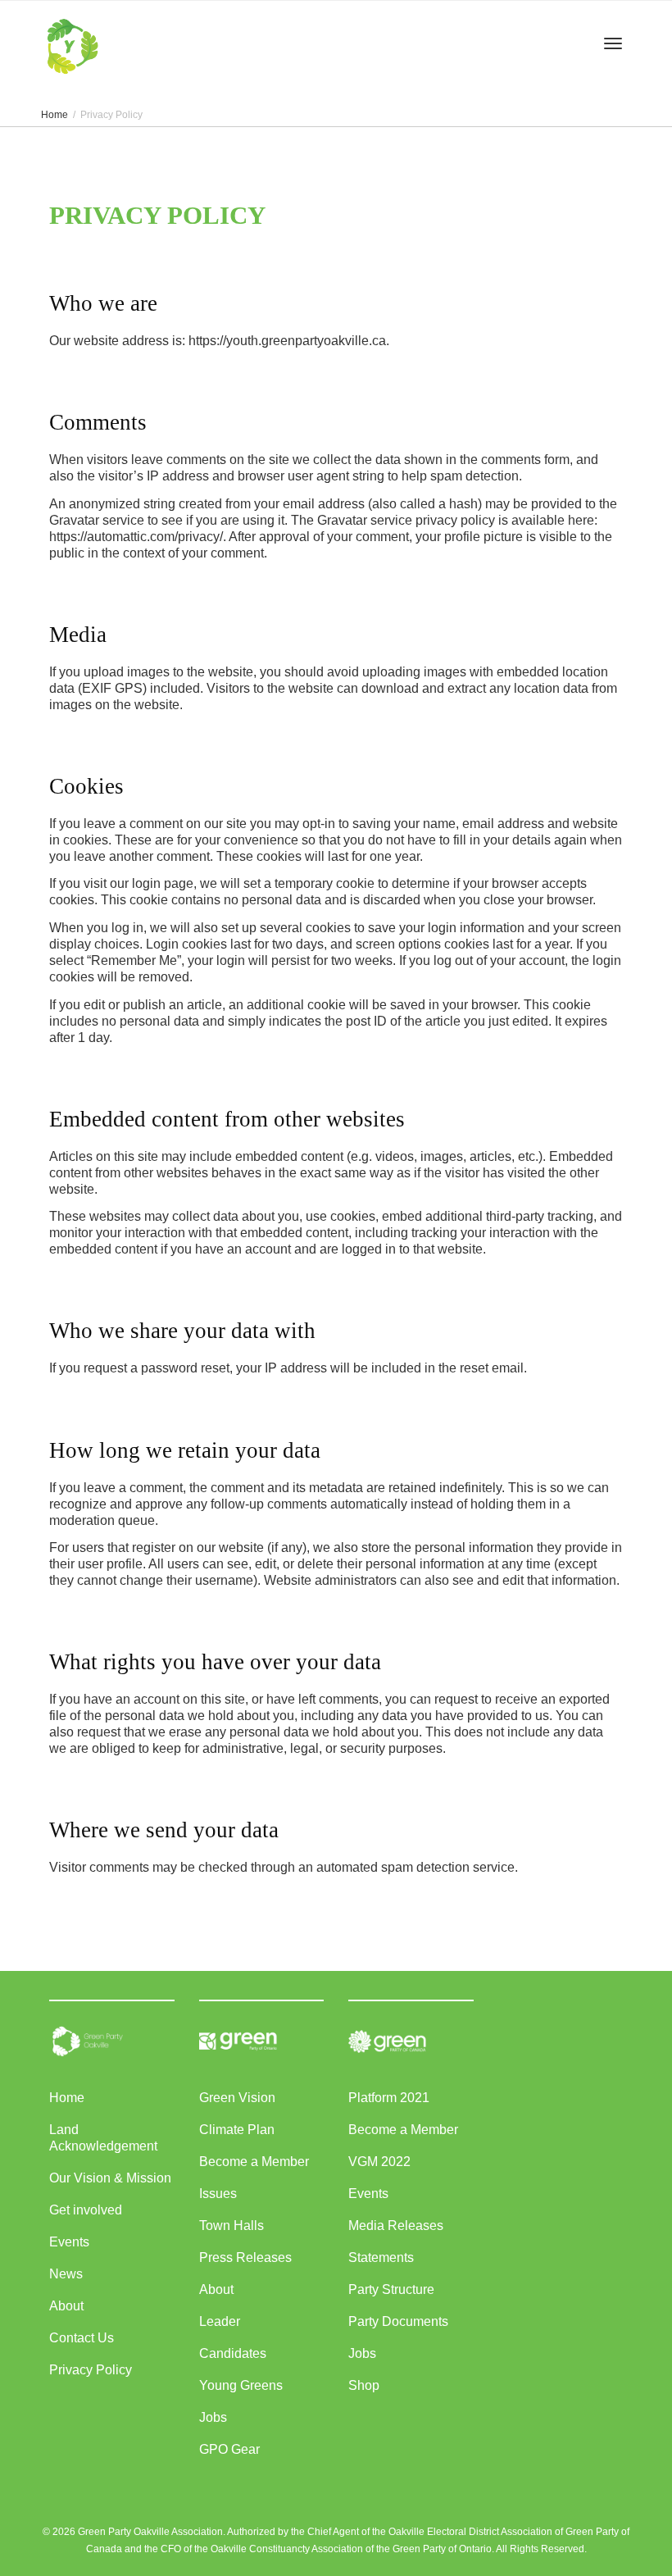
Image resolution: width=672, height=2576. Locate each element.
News (66, 2274)
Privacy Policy (91, 2370)
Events (69, 2242)
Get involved (86, 2210)
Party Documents (398, 2321)
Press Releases (245, 2257)
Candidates (233, 2353)
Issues (218, 2194)
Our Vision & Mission (110, 2178)
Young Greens (241, 2385)
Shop (364, 2385)
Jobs (213, 2417)
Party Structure (391, 2289)
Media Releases (396, 2226)
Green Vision (237, 2098)
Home (67, 2098)
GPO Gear (229, 2449)
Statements (381, 2257)
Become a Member (254, 2162)
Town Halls (232, 2226)
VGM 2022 (379, 2162)
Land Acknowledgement (103, 2138)
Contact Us (82, 2338)
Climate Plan (237, 2130)
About (66, 2306)
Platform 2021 (389, 2098)
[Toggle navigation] (613, 43)
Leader (220, 2321)
